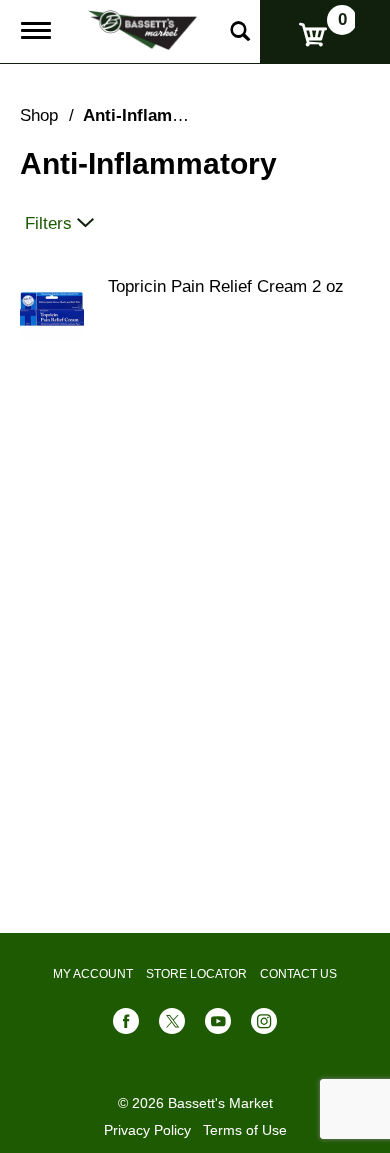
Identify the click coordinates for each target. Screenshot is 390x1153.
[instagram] (264, 1025)
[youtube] (218, 1025)
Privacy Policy (147, 1130)
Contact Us (298, 974)
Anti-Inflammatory (155, 115)
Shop (39, 115)
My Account (93, 974)
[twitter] (172, 1025)
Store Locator (196, 974)
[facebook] (126, 1025)
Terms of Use (245, 1130)
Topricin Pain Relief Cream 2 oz (226, 286)
